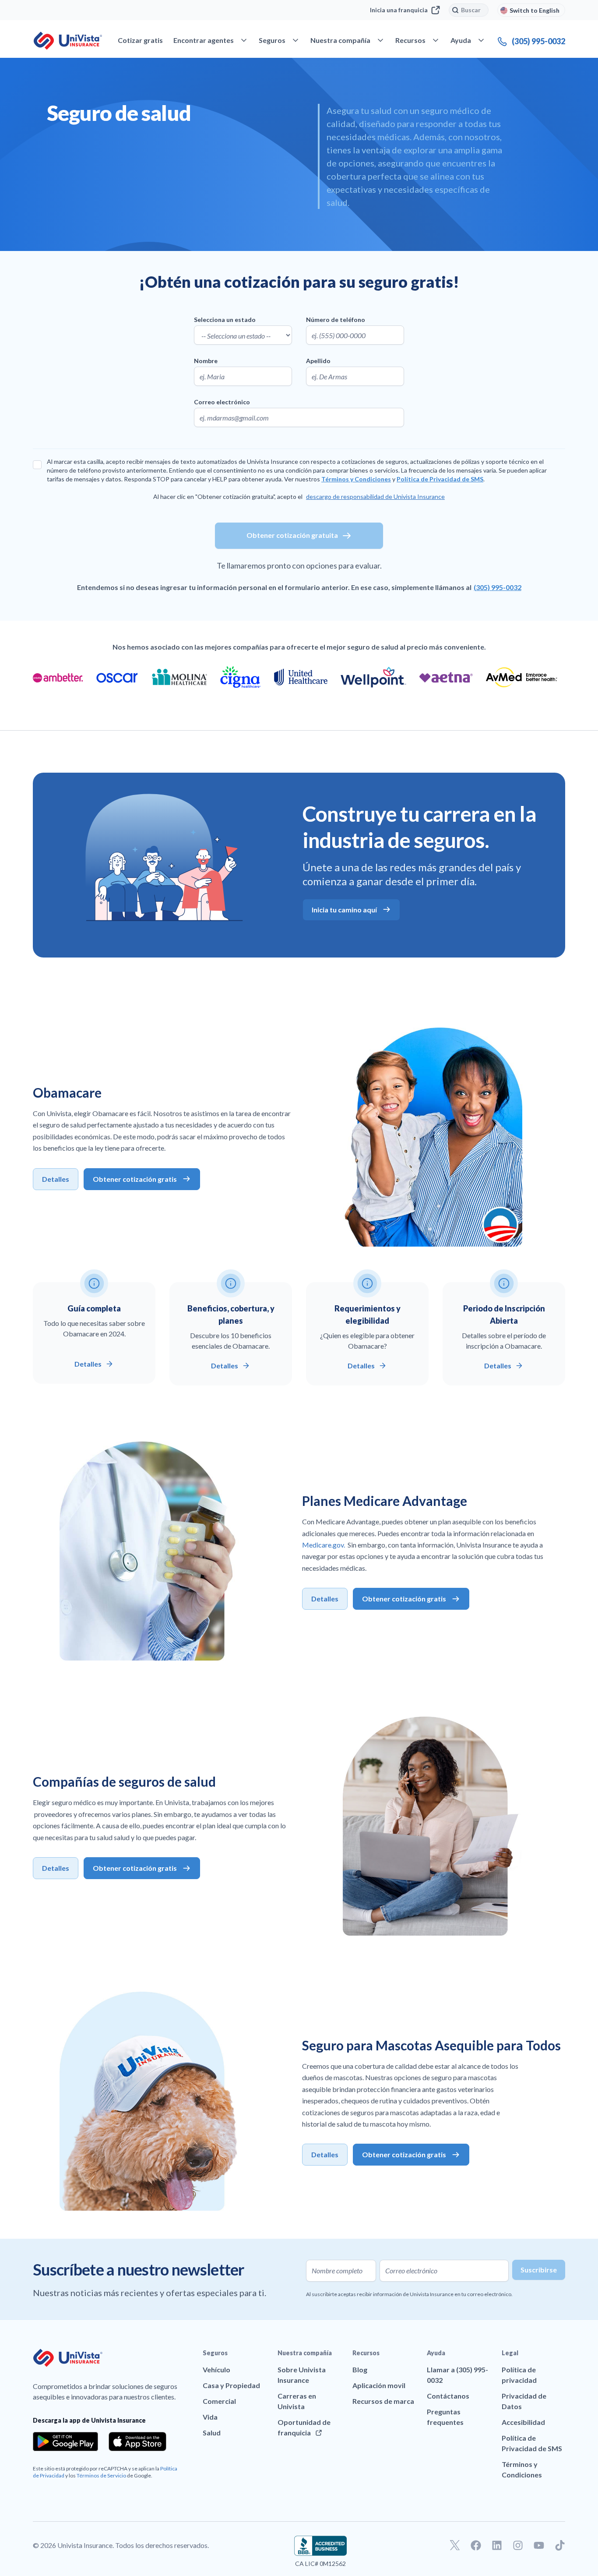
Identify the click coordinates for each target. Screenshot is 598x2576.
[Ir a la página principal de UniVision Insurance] (68, 41)
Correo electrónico (222, 402)
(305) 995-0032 (498, 587)
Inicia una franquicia (399, 10)
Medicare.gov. (324, 1545)
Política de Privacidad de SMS (440, 479)
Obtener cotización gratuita (292, 535)
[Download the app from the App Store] (137, 2442)
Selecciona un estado (225, 320)
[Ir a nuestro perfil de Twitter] (455, 2545)
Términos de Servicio (101, 2475)
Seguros (215, 2353)
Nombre (206, 361)
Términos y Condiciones (356, 479)
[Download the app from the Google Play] (65, 2442)
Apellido (318, 361)
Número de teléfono (336, 320)
